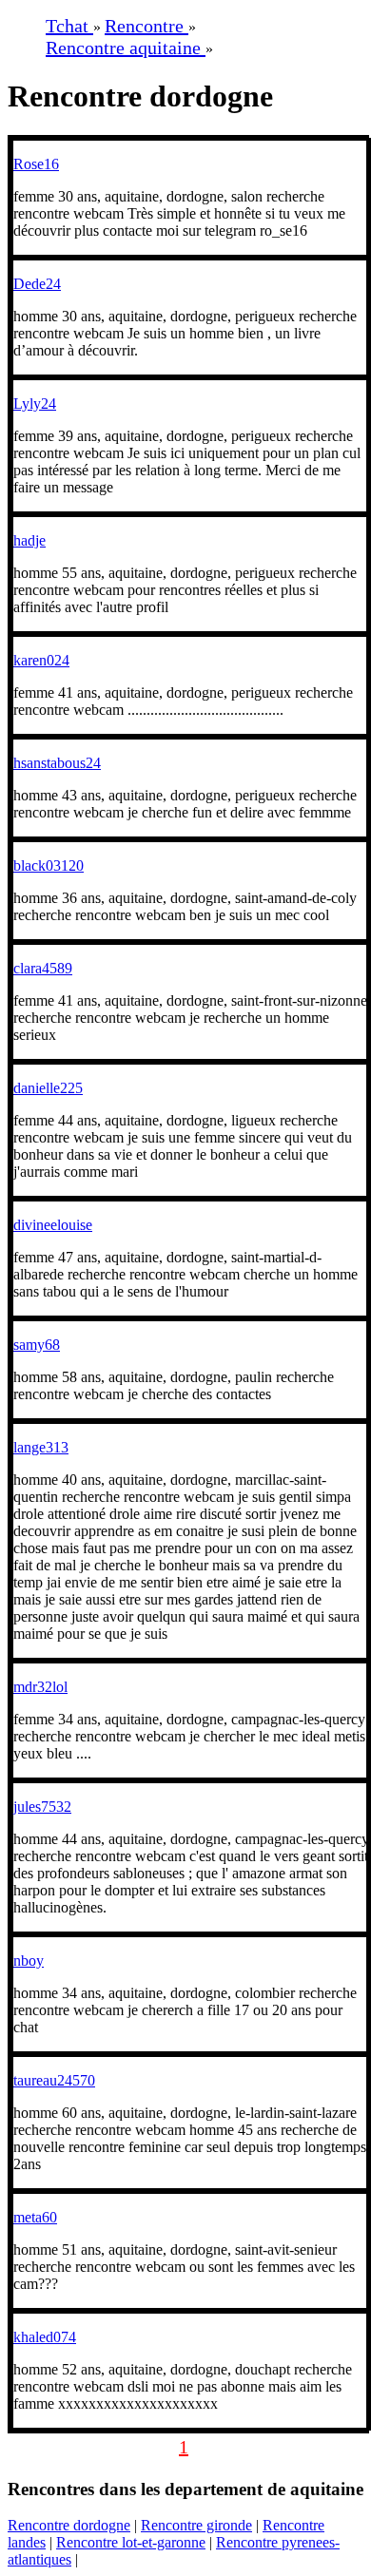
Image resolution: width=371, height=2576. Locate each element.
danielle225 (48, 1088)
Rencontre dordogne (69, 2525)
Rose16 (36, 164)
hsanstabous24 (57, 763)
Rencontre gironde (196, 2525)
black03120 (49, 865)
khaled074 (45, 2337)
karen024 (41, 660)
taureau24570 (54, 2080)
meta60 (35, 2217)
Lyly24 (35, 404)
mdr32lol (40, 1687)
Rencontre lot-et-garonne (131, 2542)
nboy (29, 1961)
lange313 (41, 1447)
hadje (29, 540)
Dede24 (37, 284)
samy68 (37, 1345)
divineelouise (53, 1225)
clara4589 (43, 968)
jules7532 (42, 1807)
